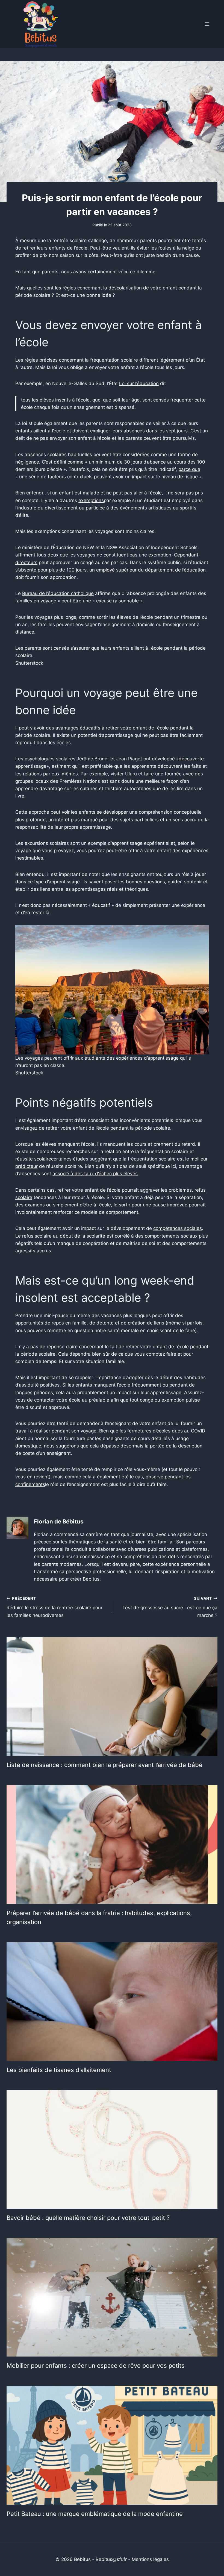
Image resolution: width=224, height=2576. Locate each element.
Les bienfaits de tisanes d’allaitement (59, 2070)
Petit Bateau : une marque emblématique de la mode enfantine (95, 2514)
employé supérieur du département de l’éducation (151, 570)
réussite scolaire (33, 1159)
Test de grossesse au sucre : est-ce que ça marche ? (170, 1607)
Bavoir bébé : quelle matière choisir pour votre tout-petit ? (88, 2218)
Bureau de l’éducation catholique (58, 593)
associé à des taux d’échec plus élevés (95, 1174)
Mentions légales (150, 2559)
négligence (27, 462)
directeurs (26, 562)
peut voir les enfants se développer (89, 812)
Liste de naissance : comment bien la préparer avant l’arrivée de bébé (104, 1765)
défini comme (69, 462)
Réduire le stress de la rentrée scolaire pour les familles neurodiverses (54, 1607)
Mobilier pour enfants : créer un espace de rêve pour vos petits (96, 2366)
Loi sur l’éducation (139, 383)
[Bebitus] (41, 24)
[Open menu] (207, 24)
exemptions (91, 500)
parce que (189, 469)
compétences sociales (178, 1228)
